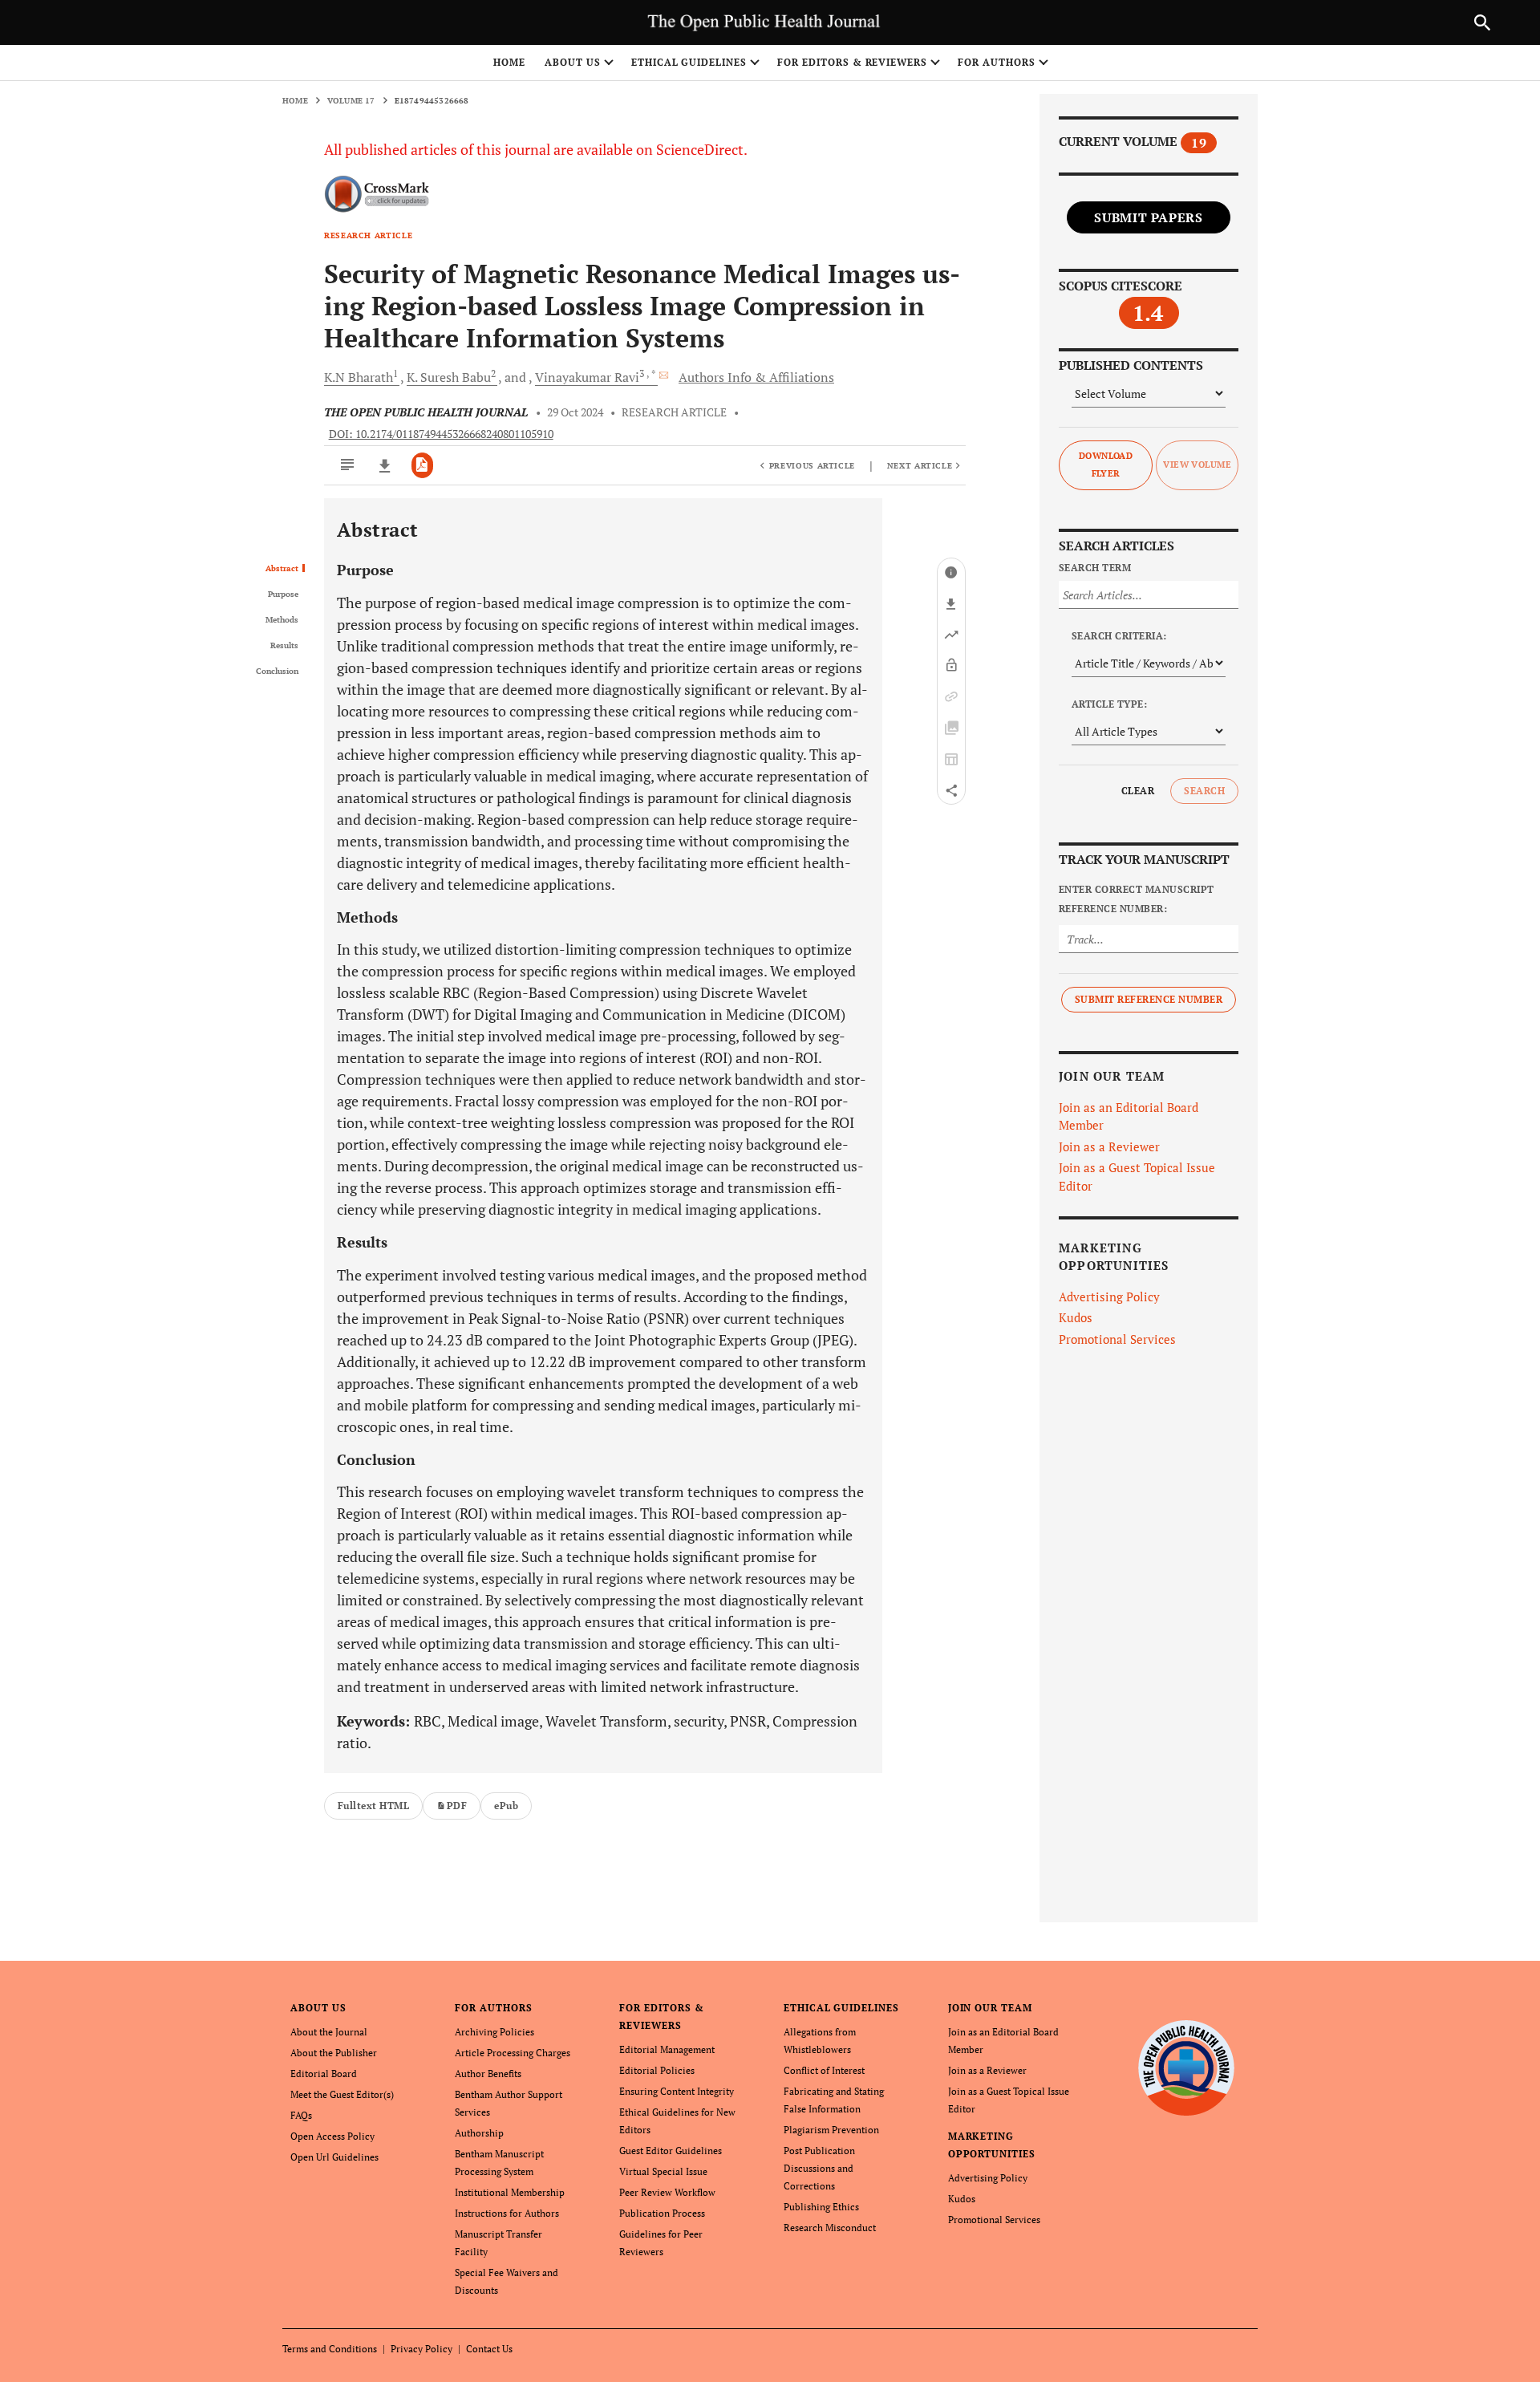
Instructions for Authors (507, 2213)
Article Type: (1109, 704)
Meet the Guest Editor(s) (342, 2094)
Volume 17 (351, 101)
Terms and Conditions (330, 2349)
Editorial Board (324, 2074)
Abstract (282, 569)
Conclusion (277, 672)
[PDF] (422, 465)
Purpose (283, 594)
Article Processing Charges (513, 2053)
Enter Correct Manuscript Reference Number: (1137, 899)
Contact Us (489, 2349)
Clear (1138, 791)
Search (1204, 791)
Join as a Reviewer (1109, 1146)
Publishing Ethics (821, 2207)
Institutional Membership (510, 2192)
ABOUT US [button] (573, 62)
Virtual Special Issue (663, 2171)
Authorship (479, 2133)
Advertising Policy (1109, 1297)
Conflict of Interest (824, 2070)
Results (284, 646)
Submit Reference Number (1149, 999)
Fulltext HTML (373, 1806)
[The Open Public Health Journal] (1187, 2068)
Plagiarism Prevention (831, 2130)
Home (509, 62)
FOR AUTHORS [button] (997, 62)
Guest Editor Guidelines (671, 2151)
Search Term (1095, 568)
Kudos (1076, 1317)
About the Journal (329, 2032)
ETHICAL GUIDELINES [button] (689, 62)
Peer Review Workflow (667, 2192)
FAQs (301, 2115)
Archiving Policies (494, 2032)
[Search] (1482, 22)
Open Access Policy (332, 2136)
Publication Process (662, 2213)
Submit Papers (1148, 217)
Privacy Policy (421, 2349)
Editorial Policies (657, 2070)
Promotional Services (1117, 1339)
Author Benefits (488, 2074)
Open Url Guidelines (334, 2157)
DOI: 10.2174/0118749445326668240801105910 (441, 434)
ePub (506, 1806)
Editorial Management (667, 2049)
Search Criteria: (1119, 636)
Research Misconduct (830, 2228)
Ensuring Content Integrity (677, 2091)
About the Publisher (334, 2053)
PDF (457, 1806)
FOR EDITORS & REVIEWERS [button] (852, 62)
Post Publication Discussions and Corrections (819, 2168)
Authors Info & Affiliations (756, 377)
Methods (282, 620)
